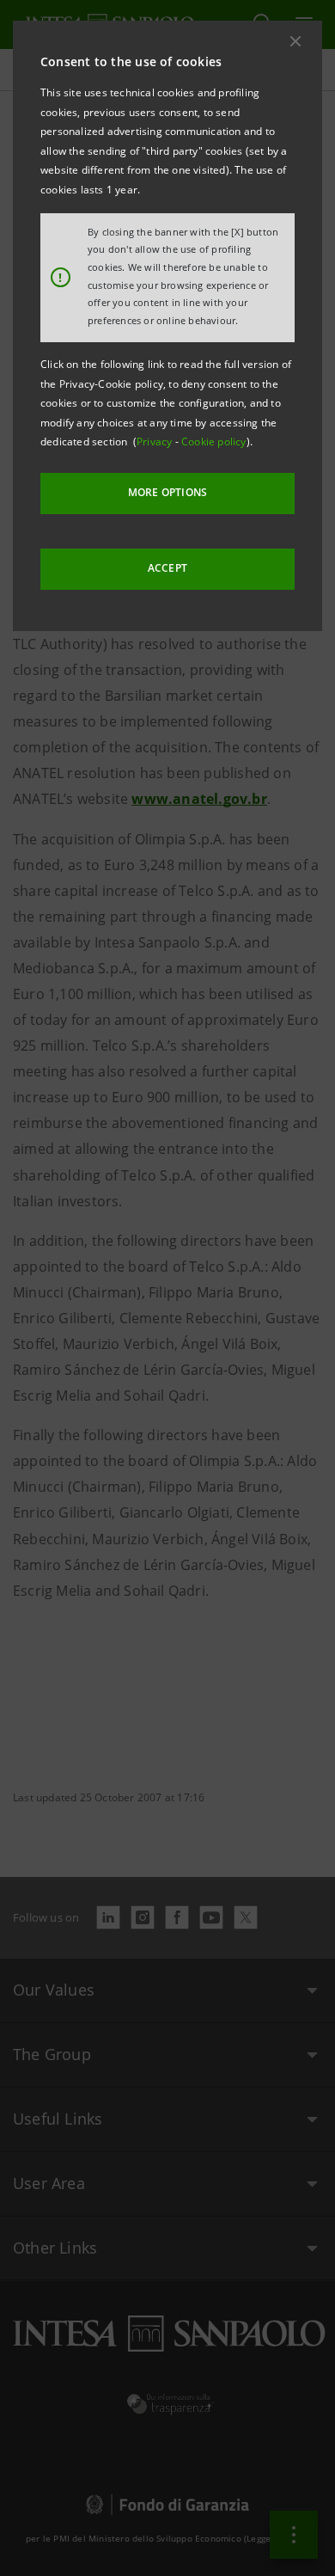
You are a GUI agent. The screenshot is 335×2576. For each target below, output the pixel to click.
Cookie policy (214, 442)
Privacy (156, 442)
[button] (295, 41)
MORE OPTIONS (167, 492)
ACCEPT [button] (167, 568)
